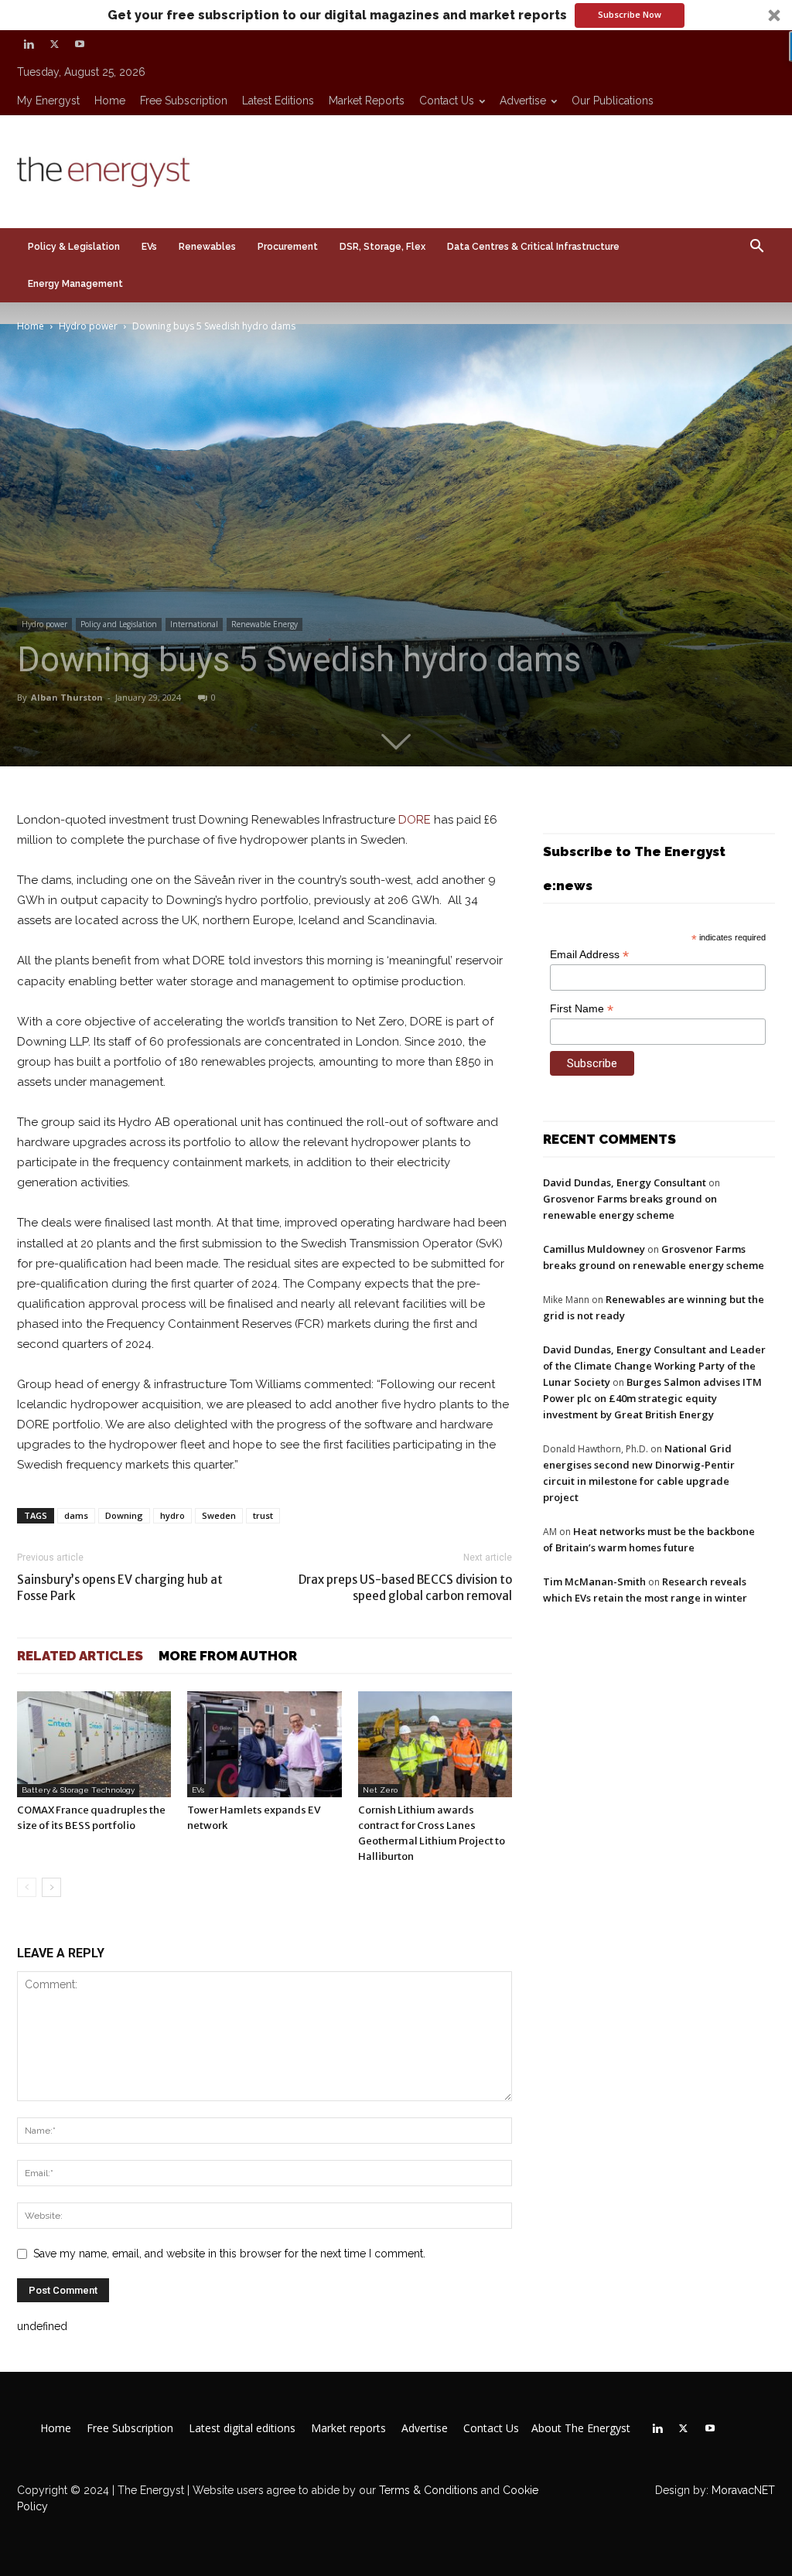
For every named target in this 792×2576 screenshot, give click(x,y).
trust (263, 1515)
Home (110, 101)
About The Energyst (581, 2428)
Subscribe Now (630, 14)
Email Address (589, 955)
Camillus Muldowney (594, 1249)
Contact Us (447, 101)
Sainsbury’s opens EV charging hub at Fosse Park (120, 1588)
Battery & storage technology (78, 1790)
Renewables (207, 247)
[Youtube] (80, 44)
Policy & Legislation (74, 247)
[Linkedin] (29, 44)
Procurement (288, 247)
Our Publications (613, 101)
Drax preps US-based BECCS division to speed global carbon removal (405, 1588)
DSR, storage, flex (382, 247)
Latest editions (278, 101)
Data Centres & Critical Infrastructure (533, 247)
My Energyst (48, 101)
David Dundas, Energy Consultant (625, 1182)
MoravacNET (743, 2490)
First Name (582, 1009)
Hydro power (88, 326)
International (194, 624)
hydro (172, 1515)
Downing (124, 1515)
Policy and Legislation (119, 624)
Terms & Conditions (427, 2490)
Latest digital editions (242, 2428)
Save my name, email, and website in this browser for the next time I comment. (229, 2254)
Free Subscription (184, 101)
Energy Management (75, 284)
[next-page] (51, 1887)
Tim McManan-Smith (594, 1581)
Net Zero (380, 1790)
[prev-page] (27, 1887)
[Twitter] (54, 44)
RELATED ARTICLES (80, 1656)
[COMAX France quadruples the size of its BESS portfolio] (94, 1744)
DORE (415, 820)
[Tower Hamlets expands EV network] (264, 1744)
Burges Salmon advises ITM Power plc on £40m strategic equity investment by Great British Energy (652, 1398)
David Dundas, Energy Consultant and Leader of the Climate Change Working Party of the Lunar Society (654, 1366)
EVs (149, 247)
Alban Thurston (67, 697)
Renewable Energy (265, 624)
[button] (396, 15)
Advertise (523, 101)
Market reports (367, 101)
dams (76, 1515)
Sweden (219, 1515)
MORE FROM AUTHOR (228, 1656)
